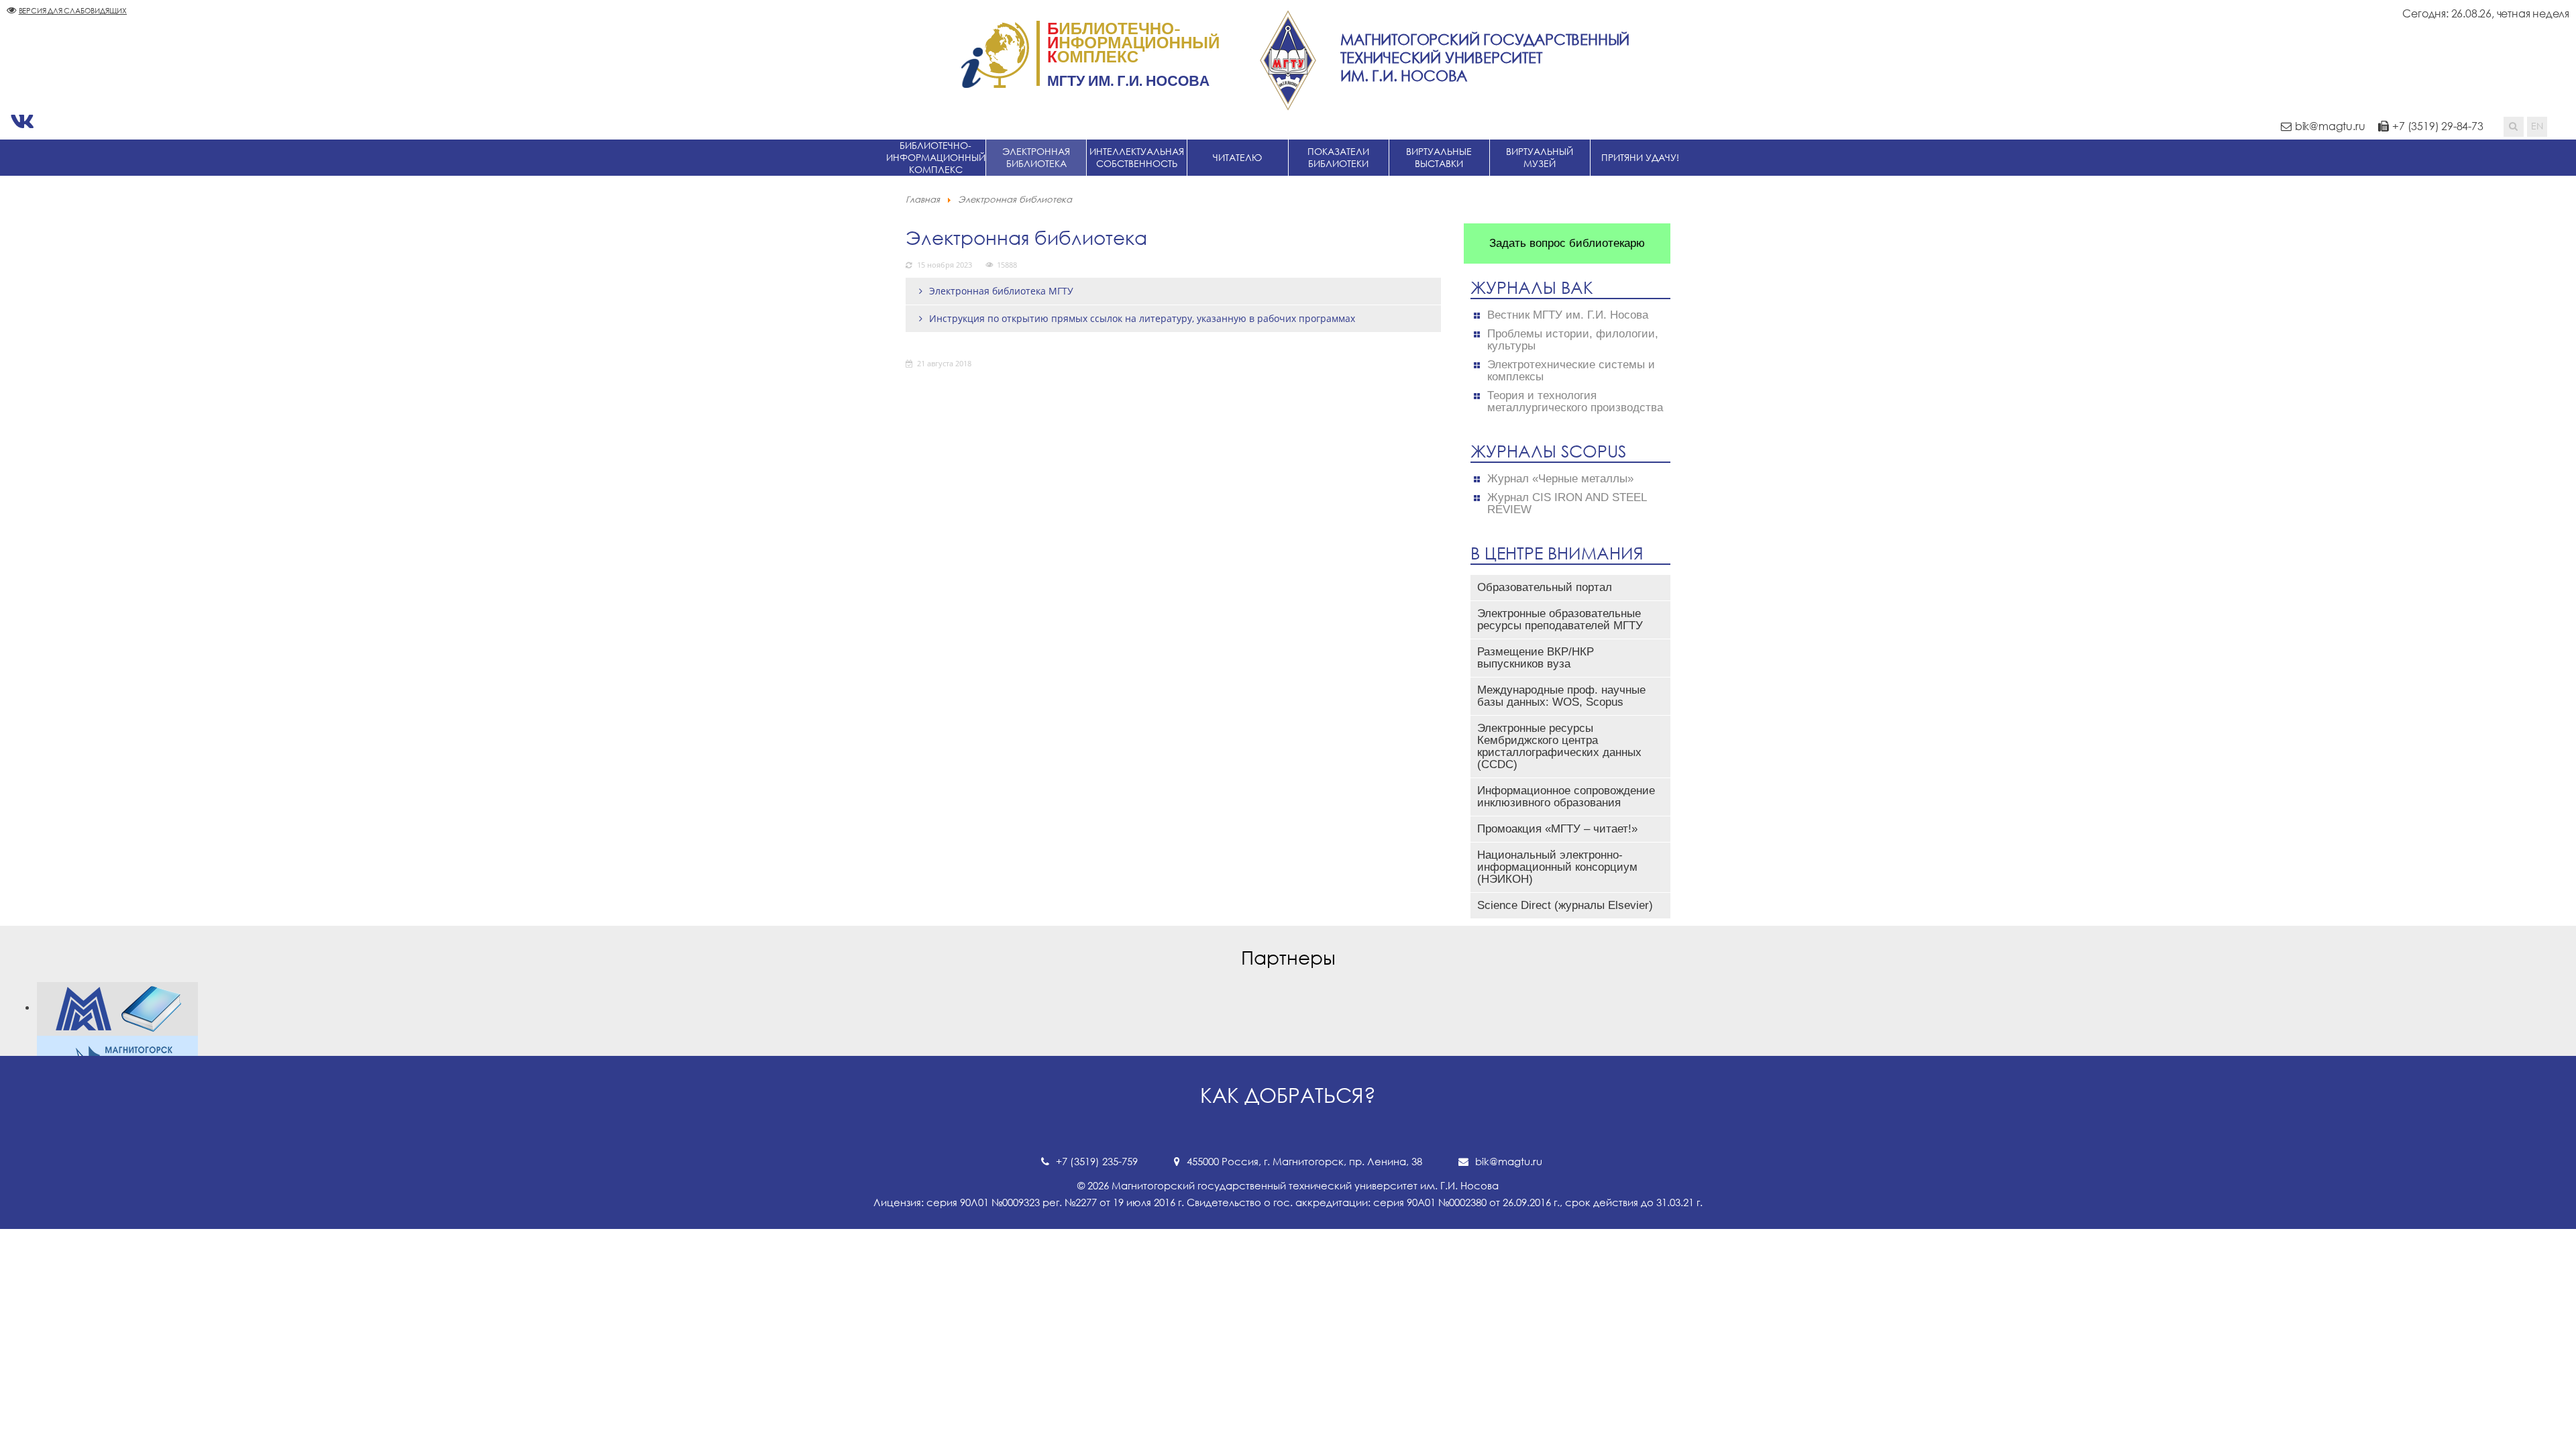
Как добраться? (1288, 1095)
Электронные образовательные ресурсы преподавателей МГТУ (1560, 620)
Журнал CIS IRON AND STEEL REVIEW (1567, 504)
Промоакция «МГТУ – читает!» (1557, 829)
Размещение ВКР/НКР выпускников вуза (1536, 658)
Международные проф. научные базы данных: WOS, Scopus (1561, 696)
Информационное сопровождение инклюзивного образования (1566, 797)
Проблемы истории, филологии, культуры (1573, 340)
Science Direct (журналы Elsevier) (1565, 905)
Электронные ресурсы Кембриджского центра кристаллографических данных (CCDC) (1559, 746)
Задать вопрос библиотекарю (1567, 243)
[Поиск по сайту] (2514, 127)
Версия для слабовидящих (73, 10)
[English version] (2537, 127)
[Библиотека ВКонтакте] (22, 121)
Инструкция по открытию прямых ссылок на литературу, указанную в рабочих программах (1142, 318)
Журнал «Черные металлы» (1560, 479)
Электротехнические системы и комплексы (1571, 371)
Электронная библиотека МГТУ (1001, 291)
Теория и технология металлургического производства (1575, 402)
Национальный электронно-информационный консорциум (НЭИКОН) (1557, 867)
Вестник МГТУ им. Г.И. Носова (1568, 315)
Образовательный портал (1545, 587)
